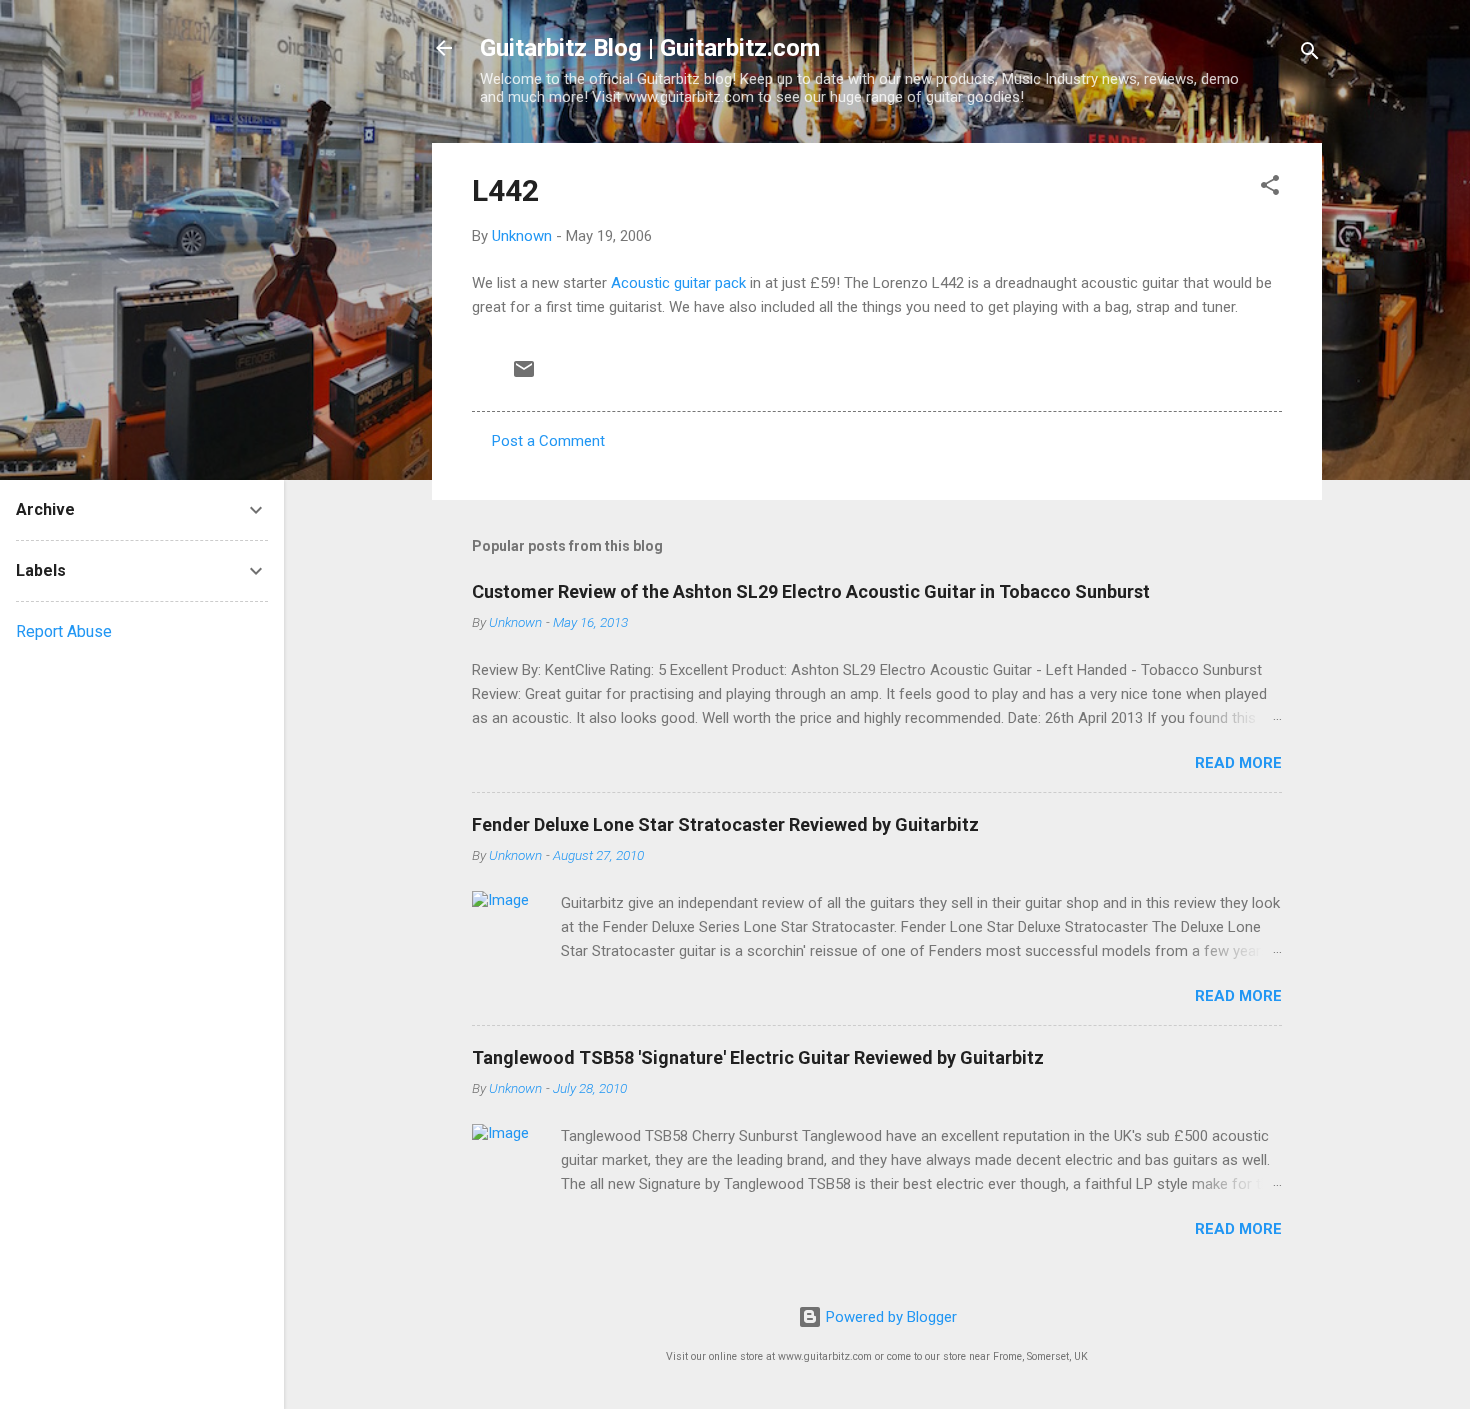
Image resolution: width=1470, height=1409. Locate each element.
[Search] (1310, 54)
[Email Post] (524, 376)
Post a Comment (548, 441)
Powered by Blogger (889, 1317)
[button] (1270, 188)
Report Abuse (64, 631)
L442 (505, 190)
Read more (1238, 763)
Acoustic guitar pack (680, 283)
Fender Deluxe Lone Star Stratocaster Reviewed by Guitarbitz (725, 824)
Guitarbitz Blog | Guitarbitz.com (650, 48)
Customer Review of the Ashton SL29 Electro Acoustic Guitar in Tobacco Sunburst (811, 591)
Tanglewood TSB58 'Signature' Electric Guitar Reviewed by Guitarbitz (758, 1057)
